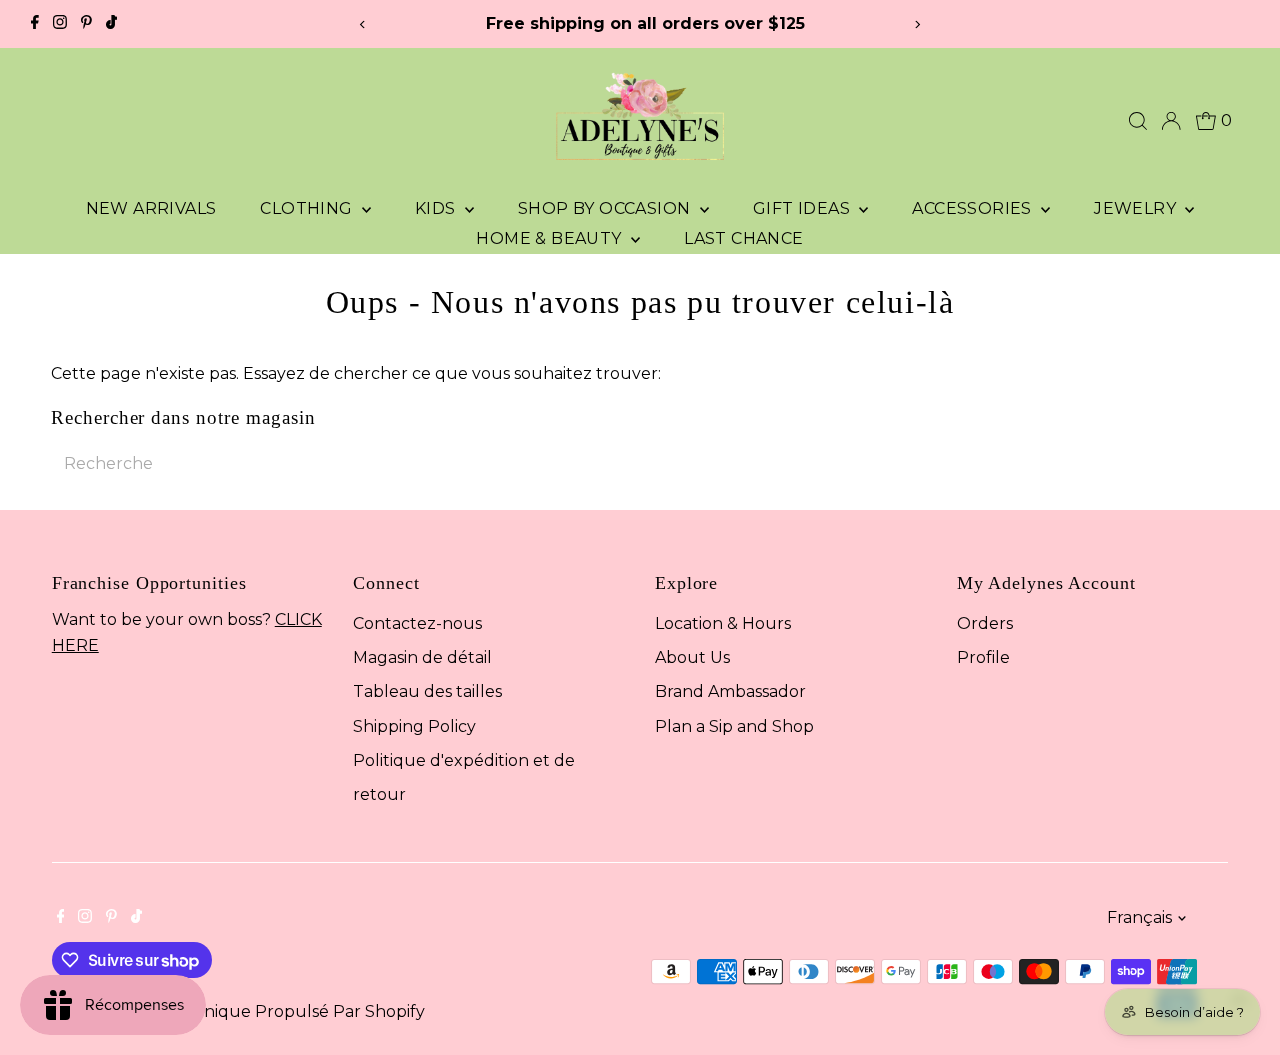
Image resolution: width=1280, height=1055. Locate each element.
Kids (437, 208)
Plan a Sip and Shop (734, 726)
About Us (692, 657)
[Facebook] (35, 24)
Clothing (308, 208)
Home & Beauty (551, 238)
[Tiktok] (111, 24)
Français (1139, 917)
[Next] (916, 24)
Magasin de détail (422, 657)
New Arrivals (151, 208)
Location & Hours (723, 623)
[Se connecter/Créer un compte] (1171, 121)
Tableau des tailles (427, 691)
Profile (983, 657)
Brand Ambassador (730, 691)
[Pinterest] (86, 24)
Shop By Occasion (606, 208)
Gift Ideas (803, 208)
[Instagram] (60, 24)
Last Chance (743, 238)
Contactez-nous (417, 623)
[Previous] (363, 24)
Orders (985, 623)
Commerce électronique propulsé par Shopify (238, 1011)
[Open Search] (1138, 121)
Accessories (974, 208)
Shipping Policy (414, 726)
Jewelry (1137, 208)
